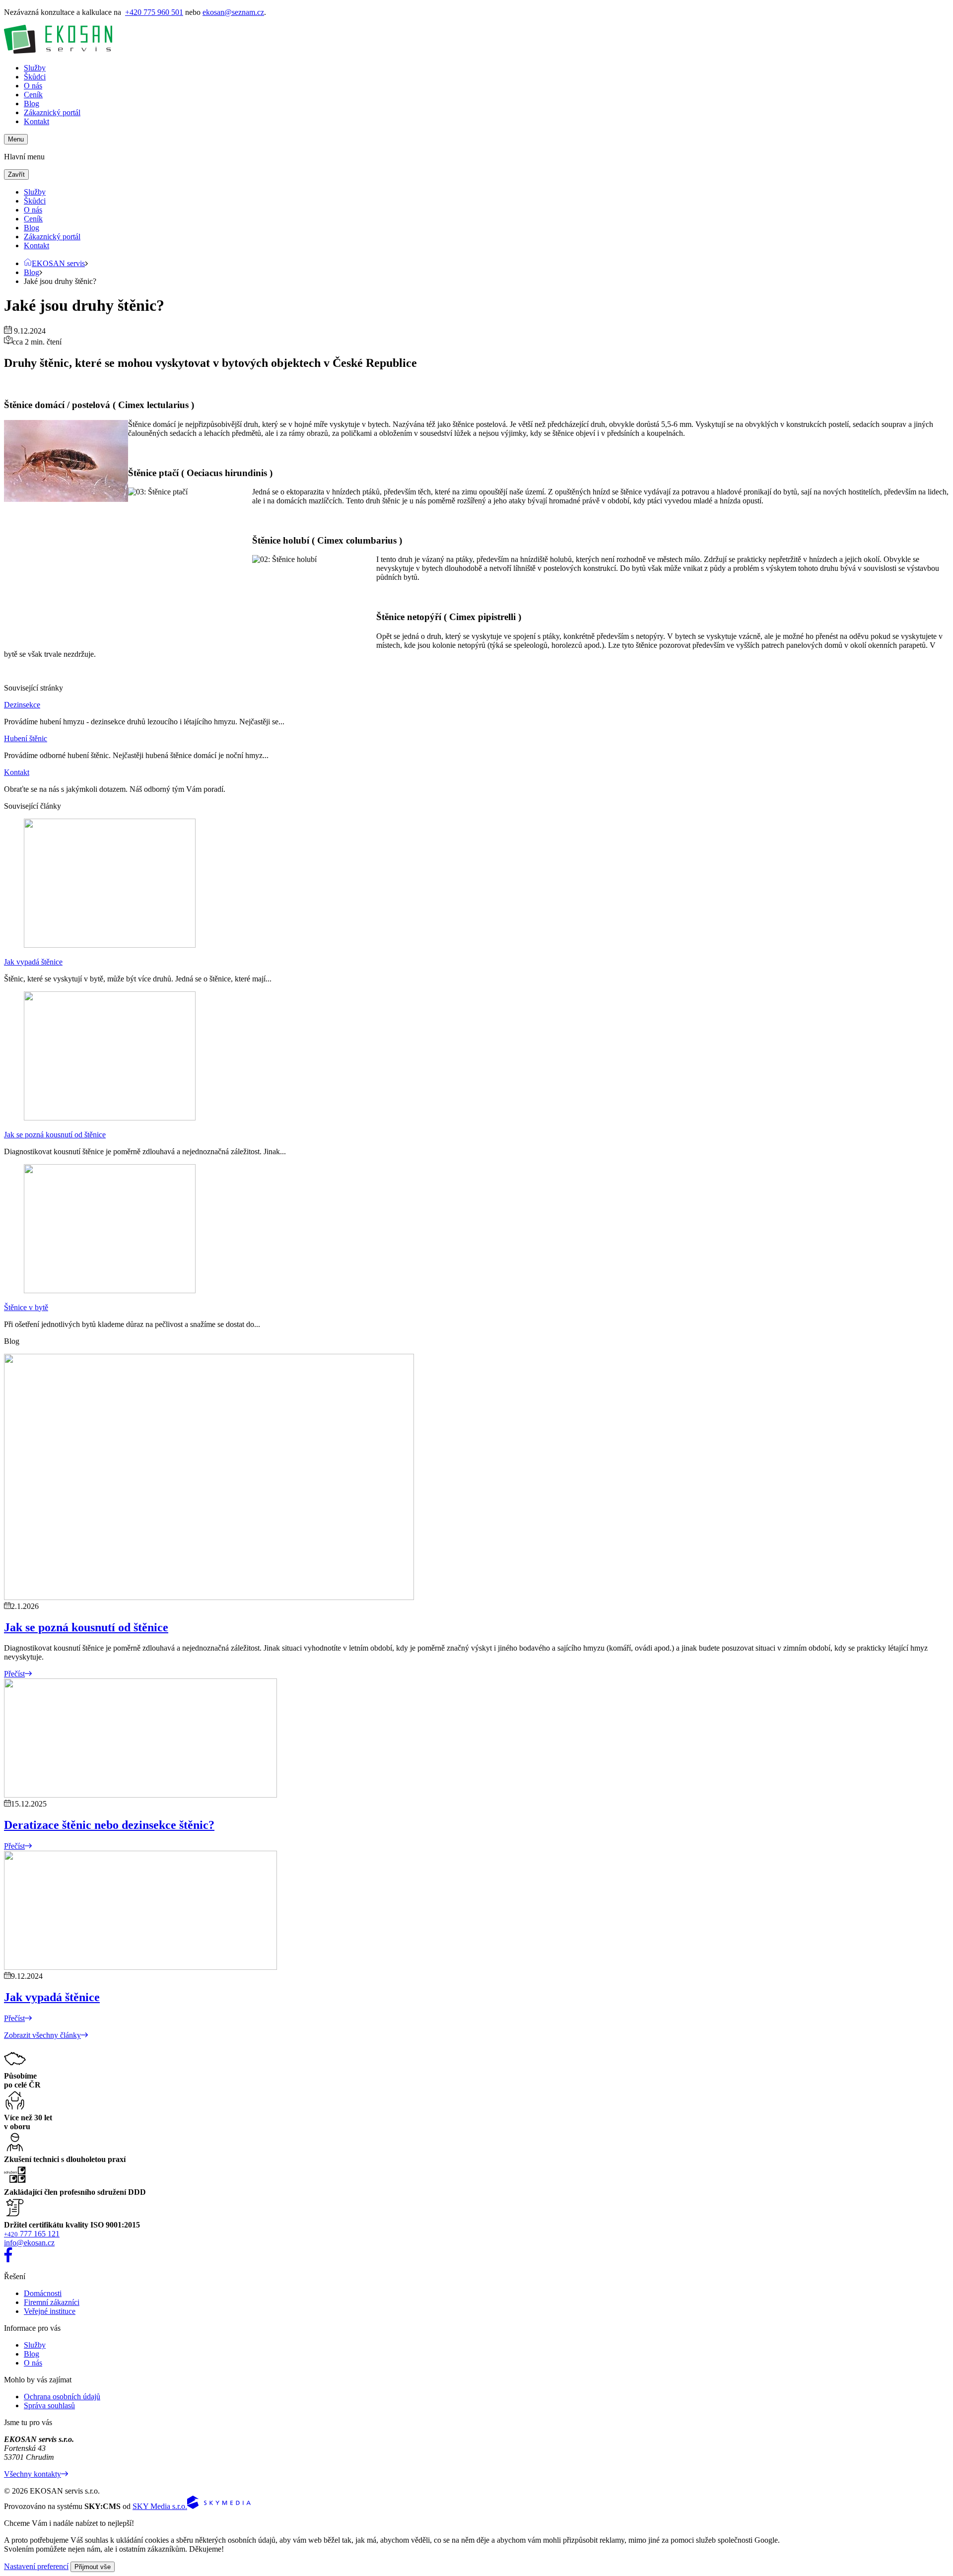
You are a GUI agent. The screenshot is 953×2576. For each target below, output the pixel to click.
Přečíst (14, 1674)
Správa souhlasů (49, 2405)
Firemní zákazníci (52, 2302)
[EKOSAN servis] (58, 51)
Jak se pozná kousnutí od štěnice (55, 1135)
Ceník (33, 95)
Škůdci (35, 77)
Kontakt (36, 121)
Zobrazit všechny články (42, 2035)
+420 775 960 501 (154, 12)
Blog (32, 104)
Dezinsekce (22, 705)
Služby (35, 68)
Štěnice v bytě (26, 1307)
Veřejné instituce (50, 2311)
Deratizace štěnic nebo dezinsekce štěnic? (109, 1825)
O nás (33, 86)
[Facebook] (8, 2260)
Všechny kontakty (33, 2474)
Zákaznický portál (52, 112)
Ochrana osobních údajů (62, 2397)
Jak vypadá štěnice (33, 962)
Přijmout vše (93, 2567)
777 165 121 (32, 2234)
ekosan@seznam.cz (233, 12)
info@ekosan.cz (29, 2243)
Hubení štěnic (26, 738)
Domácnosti (43, 2293)
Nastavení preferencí (36, 2566)
